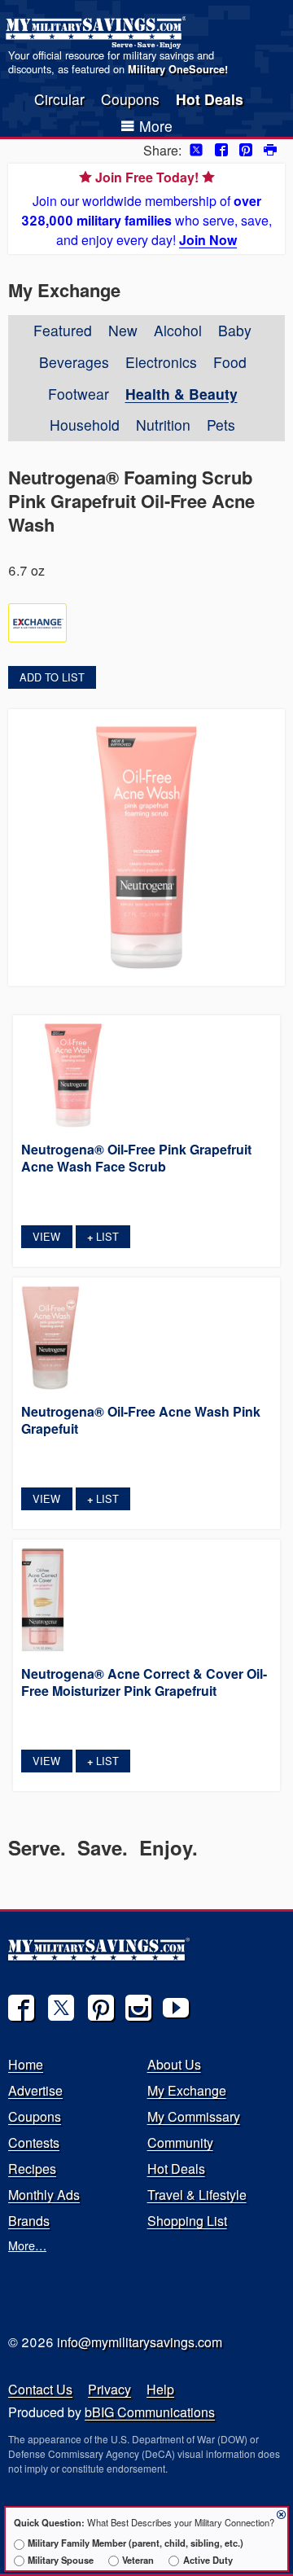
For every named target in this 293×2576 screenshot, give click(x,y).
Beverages (74, 362)
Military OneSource (176, 69)
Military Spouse (61, 2560)
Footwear (79, 394)
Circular (59, 99)
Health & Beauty (181, 394)
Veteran (138, 2560)
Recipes (32, 2169)
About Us (174, 2064)
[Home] (98, 33)
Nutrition (163, 425)
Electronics (161, 362)
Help (160, 2389)
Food (230, 362)
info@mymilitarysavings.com (140, 2342)
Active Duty (208, 2560)
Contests (34, 2142)
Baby (235, 330)
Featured (63, 330)
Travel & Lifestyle (197, 2195)
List (103, 1236)
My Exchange (187, 2090)
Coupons (130, 99)
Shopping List (187, 2221)
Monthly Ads (44, 2195)
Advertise (35, 2090)
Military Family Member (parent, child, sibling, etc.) (136, 2543)
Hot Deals (210, 99)
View (46, 1236)
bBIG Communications (150, 2412)
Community (180, 2142)
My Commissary (194, 2116)
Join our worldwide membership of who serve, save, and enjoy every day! (146, 208)
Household (85, 425)
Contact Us (40, 2389)
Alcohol (178, 330)
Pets (221, 425)
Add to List (52, 677)
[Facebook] (21, 2008)
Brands (29, 2221)
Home (26, 2064)
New (123, 330)
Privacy (109, 2389)
